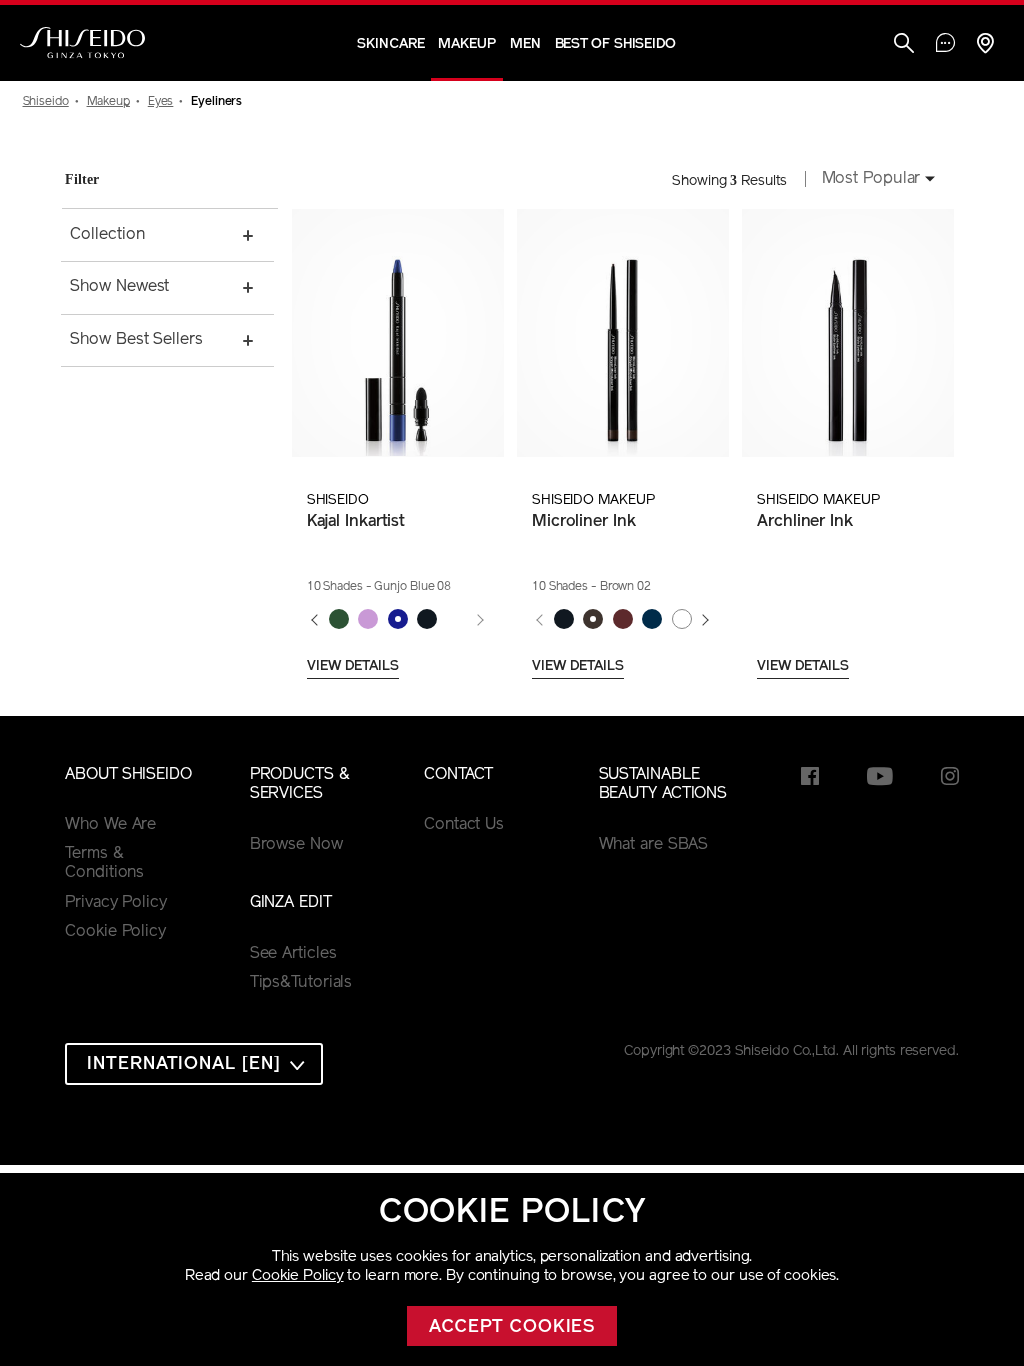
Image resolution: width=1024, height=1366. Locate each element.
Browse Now (296, 845)
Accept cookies (512, 1328)
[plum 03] (622, 620)
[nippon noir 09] (426, 620)
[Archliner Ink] (847, 333)
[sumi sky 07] (368, 620)
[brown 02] (593, 620)
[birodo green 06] (338, 620)
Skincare (390, 44)
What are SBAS (654, 845)
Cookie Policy (298, 1276)
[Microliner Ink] (622, 333)
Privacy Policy (116, 903)
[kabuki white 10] (456, 620)
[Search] (904, 45)
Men (525, 44)
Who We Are (110, 825)
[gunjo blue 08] (397, 620)
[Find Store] (985, 45)
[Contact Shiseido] (945, 45)
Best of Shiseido (615, 44)
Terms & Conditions (104, 864)
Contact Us (464, 825)
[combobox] (873, 181)
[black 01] (563, 620)
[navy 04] (652, 620)
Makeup (466, 44)
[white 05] (681, 620)
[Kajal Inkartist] (397, 333)
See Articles (293, 954)
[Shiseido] (82, 43)
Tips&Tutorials (301, 983)
